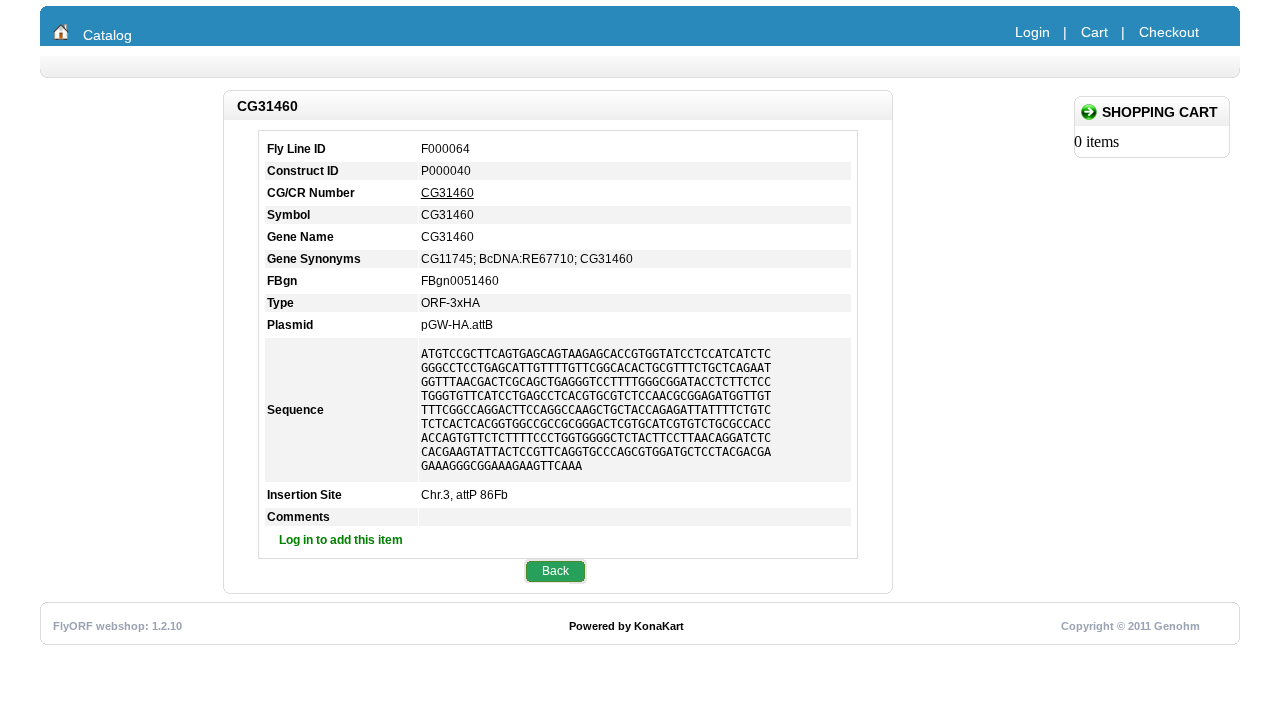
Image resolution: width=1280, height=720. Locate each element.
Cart (1094, 32)
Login (1032, 32)
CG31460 (447, 193)
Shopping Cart (1160, 112)
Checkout (1169, 32)
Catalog (107, 35)
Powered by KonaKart (626, 626)
